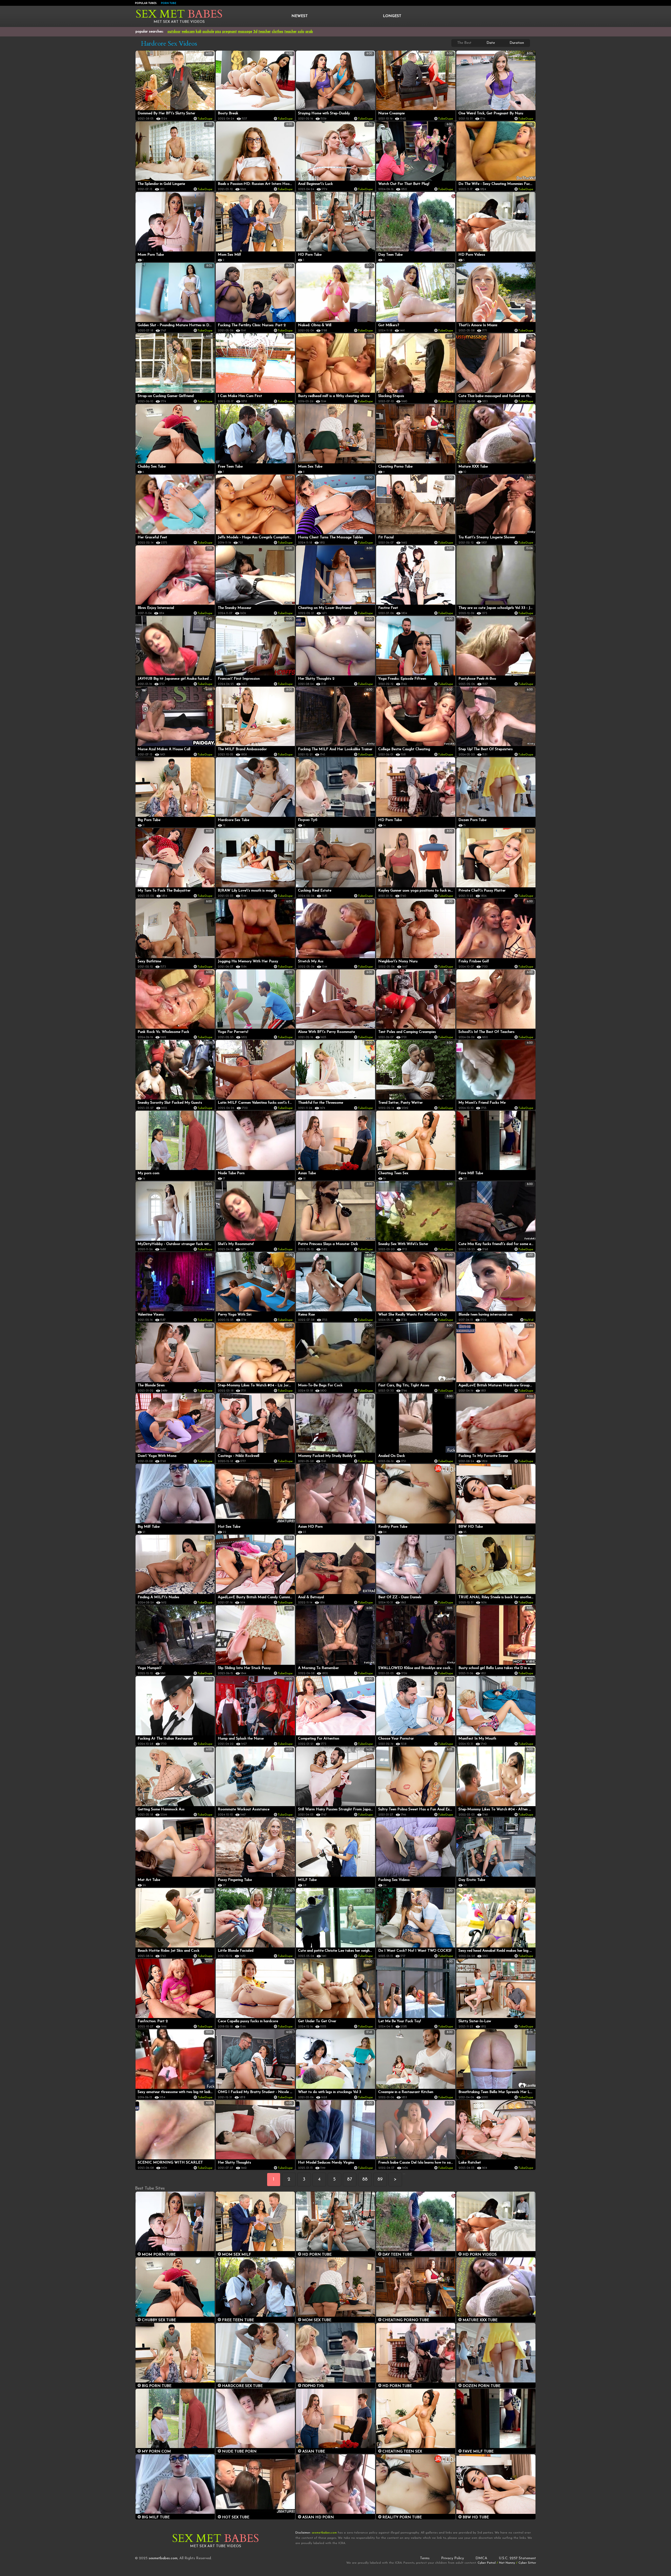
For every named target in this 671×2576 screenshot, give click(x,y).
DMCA (481, 2558)
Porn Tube (169, 3)
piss (218, 32)
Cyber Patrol (487, 2563)
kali (199, 32)
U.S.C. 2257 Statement (517, 2558)
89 (380, 2180)
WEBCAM (188, 32)
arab (309, 32)
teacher (265, 32)
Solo (301, 32)
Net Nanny (507, 2563)
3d (255, 32)
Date (491, 43)
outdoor (174, 32)
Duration (517, 43)
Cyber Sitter (527, 2563)
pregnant (230, 32)
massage (245, 32)
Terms (425, 2558)
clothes (278, 32)
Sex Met (179, 14)
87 (350, 2180)
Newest (300, 16)
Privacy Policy (453, 2558)
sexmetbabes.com (163, 2558)
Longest (392, 16)
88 (365, 2180)
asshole (208, 32)
